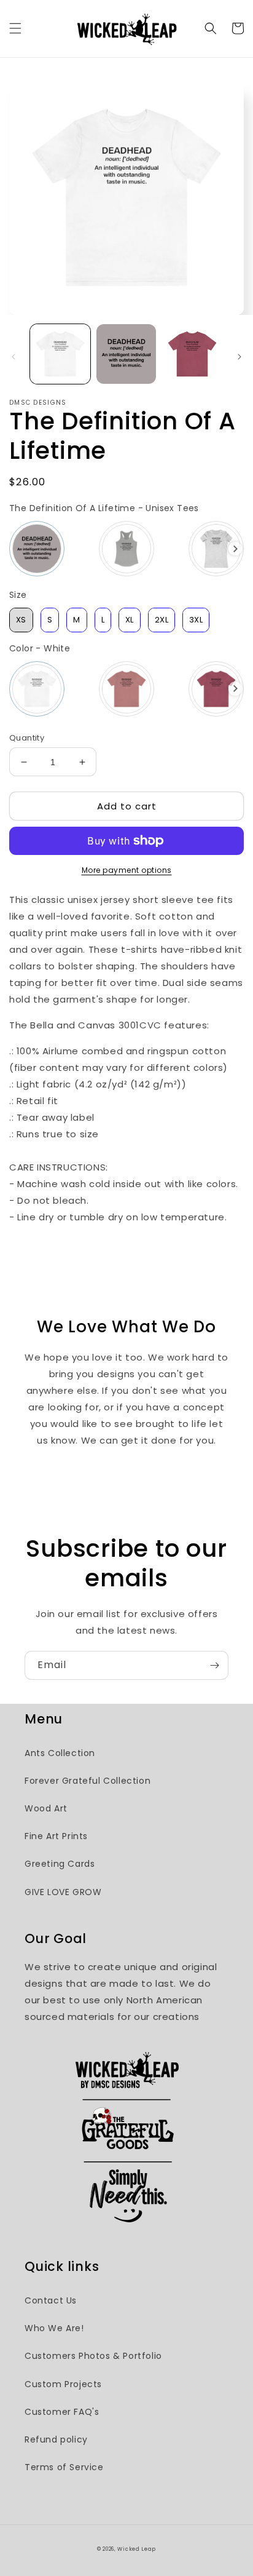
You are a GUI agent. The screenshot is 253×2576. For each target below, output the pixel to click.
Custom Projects (63, 2384)
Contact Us (51, 2300)
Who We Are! (54, 2328)
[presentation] (235, 549)
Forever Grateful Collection (88, 1781)
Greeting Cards (60, 1864)
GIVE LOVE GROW (63, 1892)
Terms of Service (64, 2467)
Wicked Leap (137, 2549)
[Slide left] (14, 357)
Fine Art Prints (56, 1836)
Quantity (27, 738)
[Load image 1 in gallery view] (60, 354)
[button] (15, 28)
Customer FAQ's (62, 2412)
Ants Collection (60, 1753)
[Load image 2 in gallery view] (126, 354)
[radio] (37, 549)
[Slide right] (239, 357)
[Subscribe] (214, 1665)
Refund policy (56, 2439)
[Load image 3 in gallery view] (192, 354)
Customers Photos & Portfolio (93, 2356)
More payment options (127, 870)
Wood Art (46, 1808)
